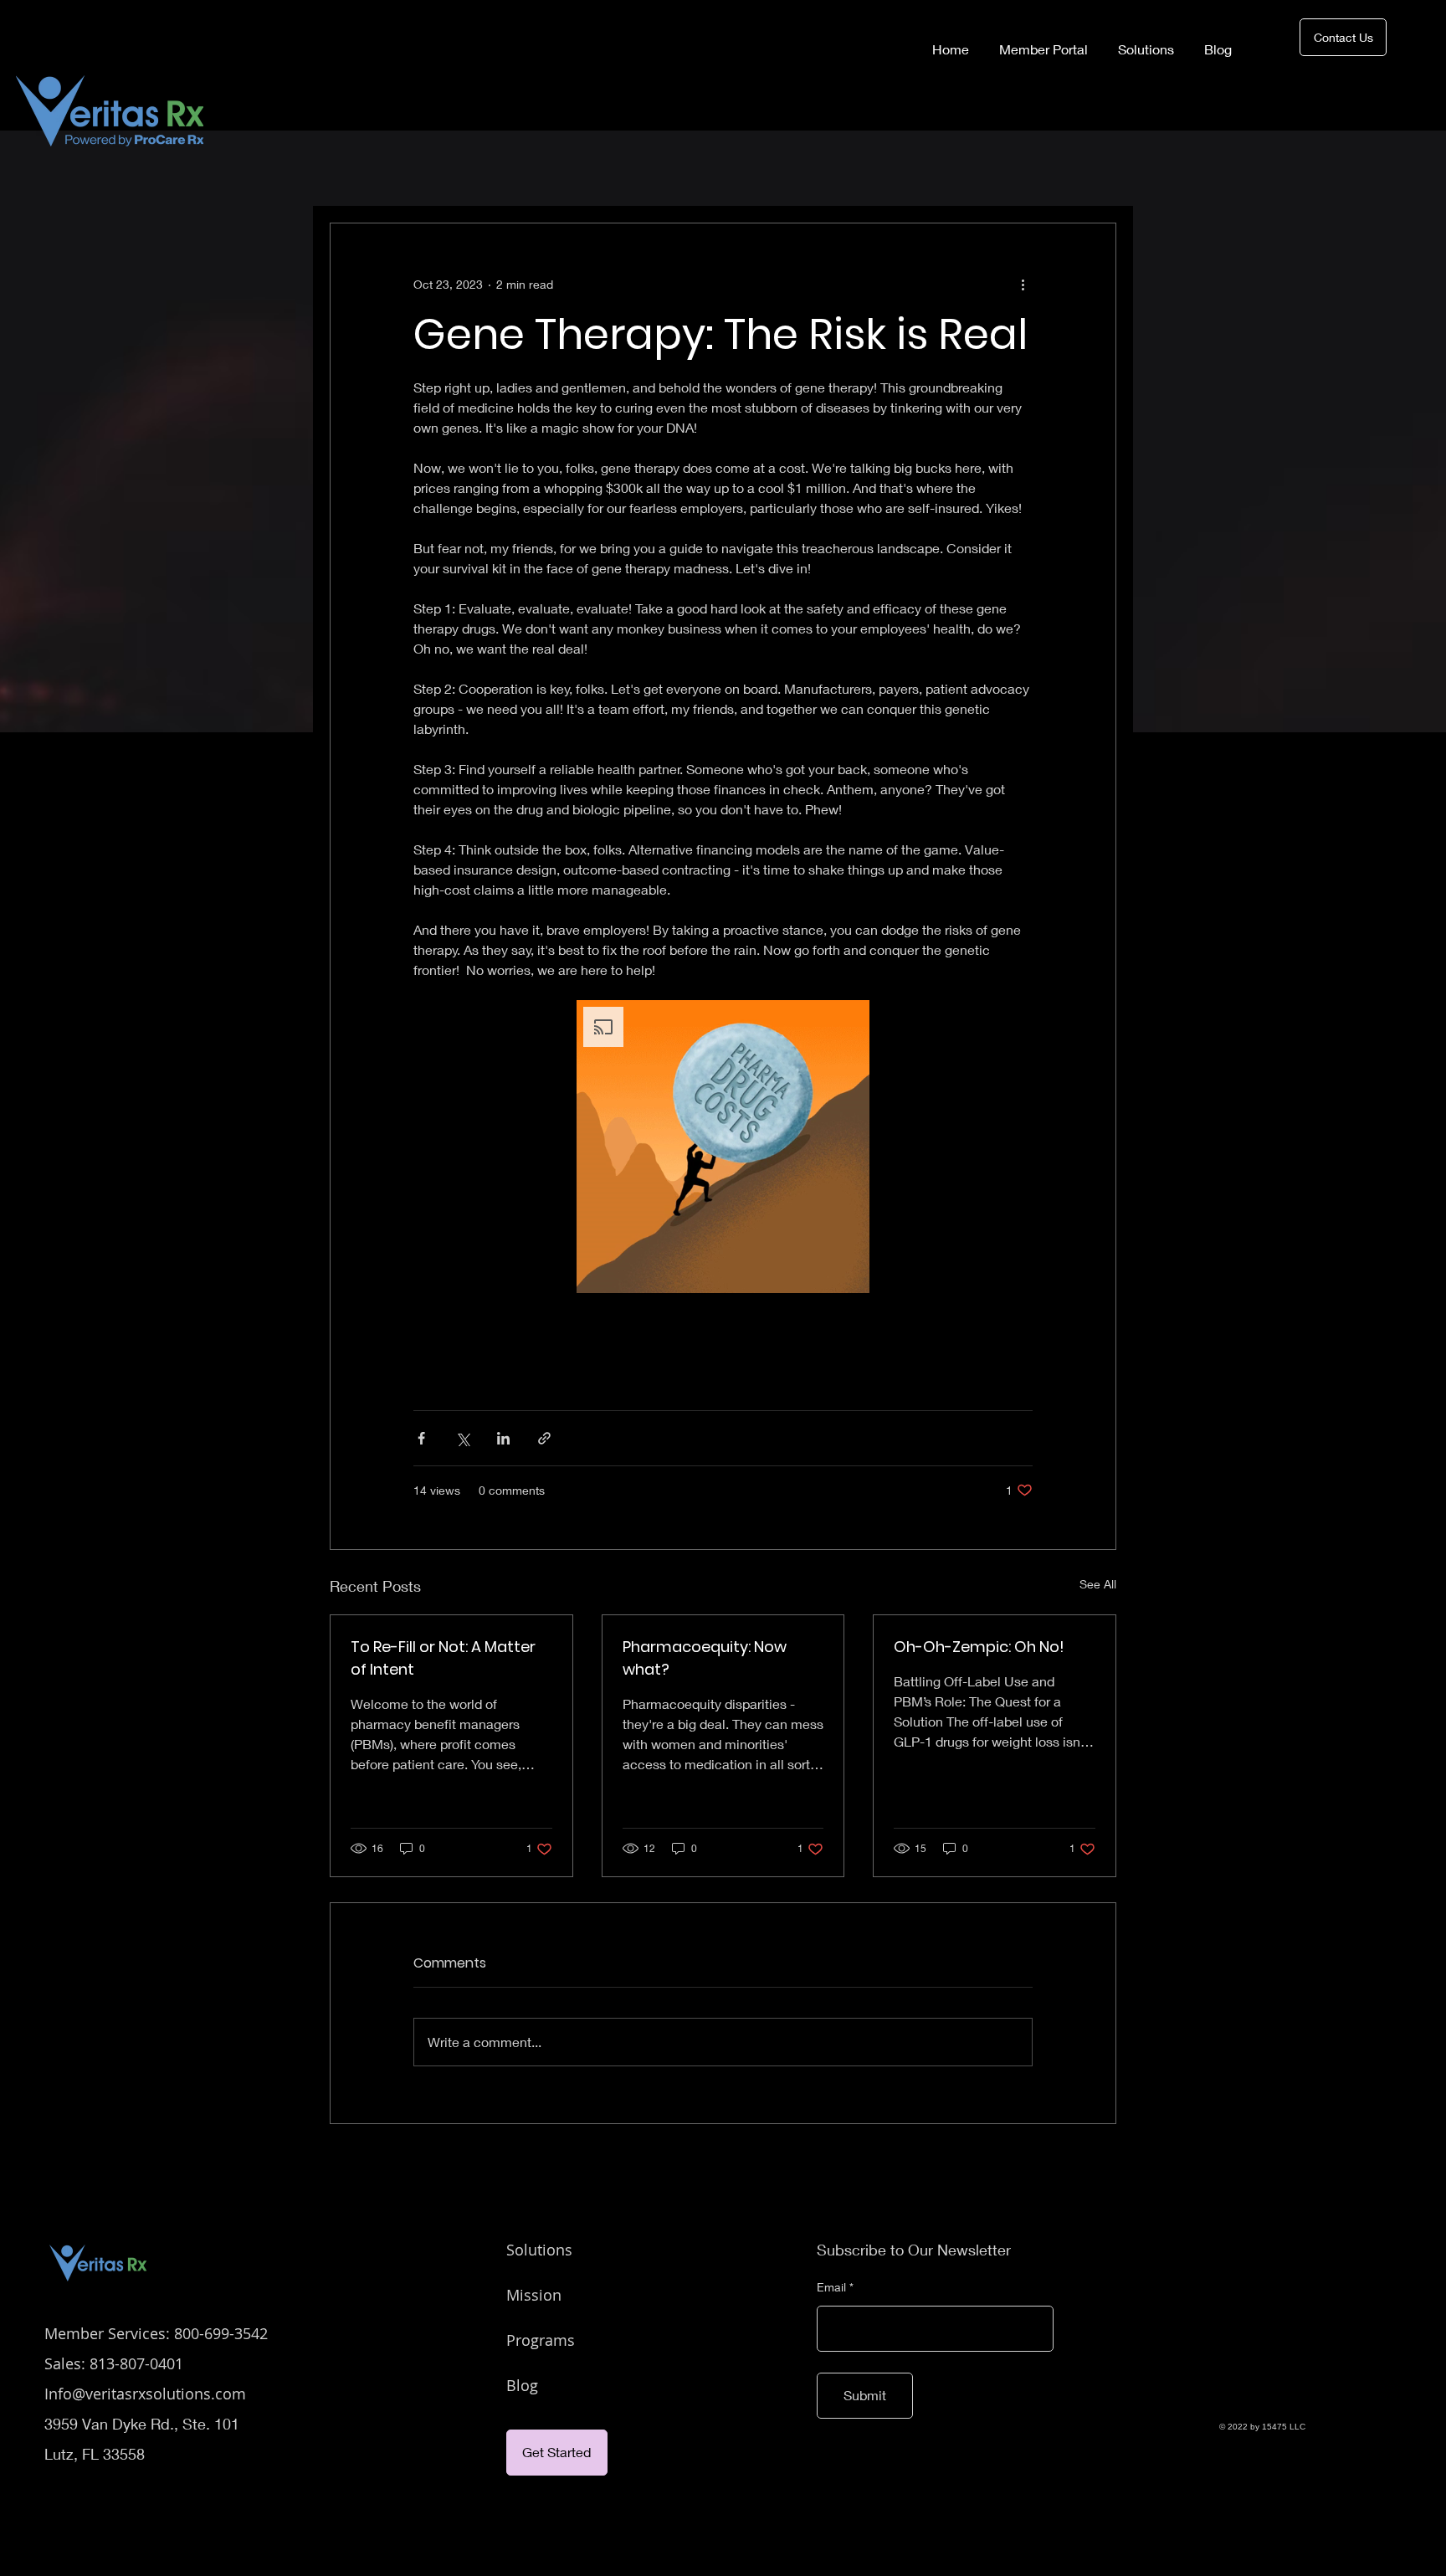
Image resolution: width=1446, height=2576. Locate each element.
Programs (541, 2340)
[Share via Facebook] (421, 1438)
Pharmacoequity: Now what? (705, 1658)
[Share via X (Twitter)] (462, 1438)
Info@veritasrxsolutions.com (145, 2394)
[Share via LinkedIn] (503, 1438)
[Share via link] (544, 1438)
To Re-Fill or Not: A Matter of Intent (443, 1658)
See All (1098, 1584)
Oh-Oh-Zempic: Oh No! (979, 1647)
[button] (723, 1147)
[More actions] (1023, 284)
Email (831, 2287)
